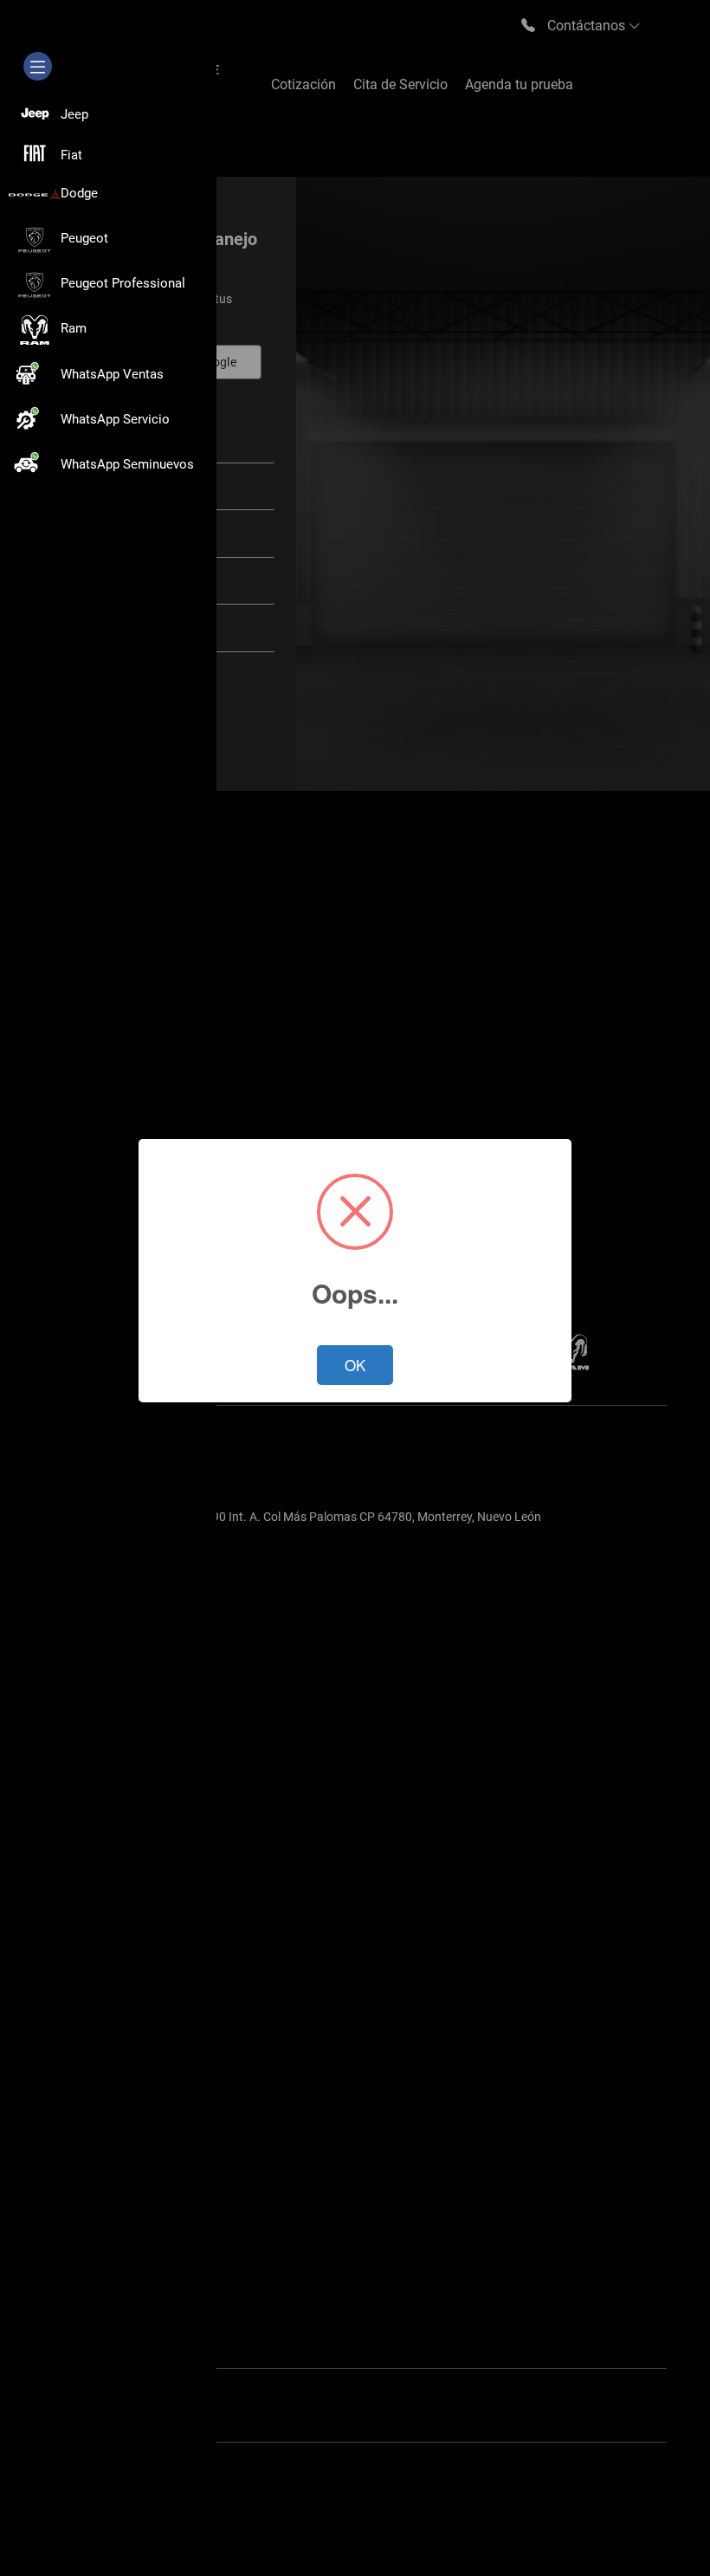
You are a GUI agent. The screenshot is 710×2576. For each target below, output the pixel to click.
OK (355, 1365)
